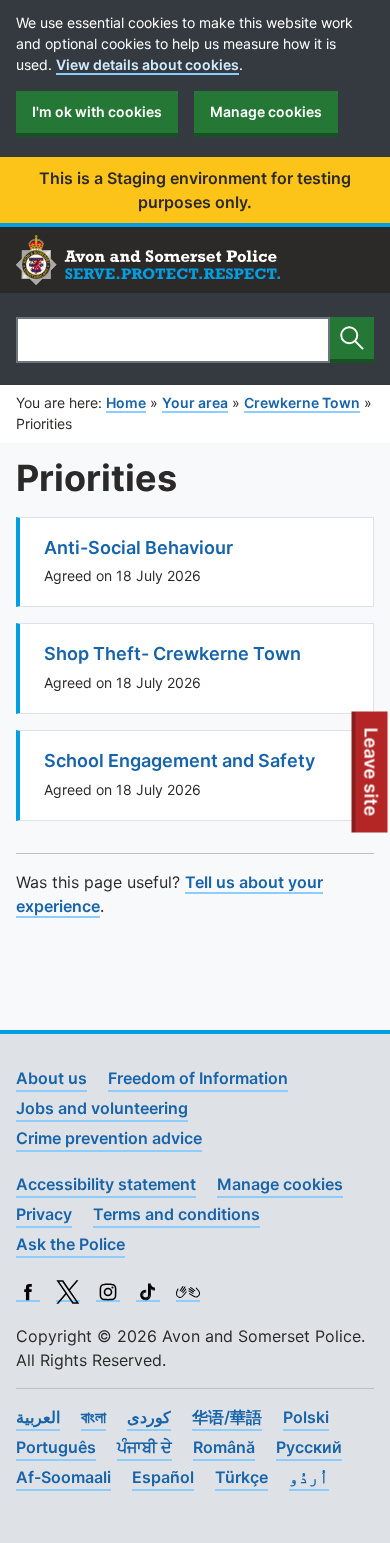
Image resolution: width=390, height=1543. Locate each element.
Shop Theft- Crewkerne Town (172, 653)
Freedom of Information (198, 1078)
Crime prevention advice (109, 1138)
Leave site (372, 779)
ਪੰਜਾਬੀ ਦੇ (144, 1447)
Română (224, 1447)
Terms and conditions (176, 1214)
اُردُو (309, 1477)
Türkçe (241, 1477)
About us (51, 1078)
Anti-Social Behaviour (138, 547)
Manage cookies (266, 111)
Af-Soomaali (63, 1477)
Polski (306, 1417)
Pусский (309, 1447)
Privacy (44, 1214)
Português (56, 1447)
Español (163, 1477)
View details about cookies (147, 64)
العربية (38, 1417)
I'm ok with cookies (97, 111)
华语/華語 (227, 1417)
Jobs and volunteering (102, 1108)
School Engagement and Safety (179, 760)
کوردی (149, 1417)
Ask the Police (70, 1244)
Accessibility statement (106, 1184)
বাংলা (93, 1417)
